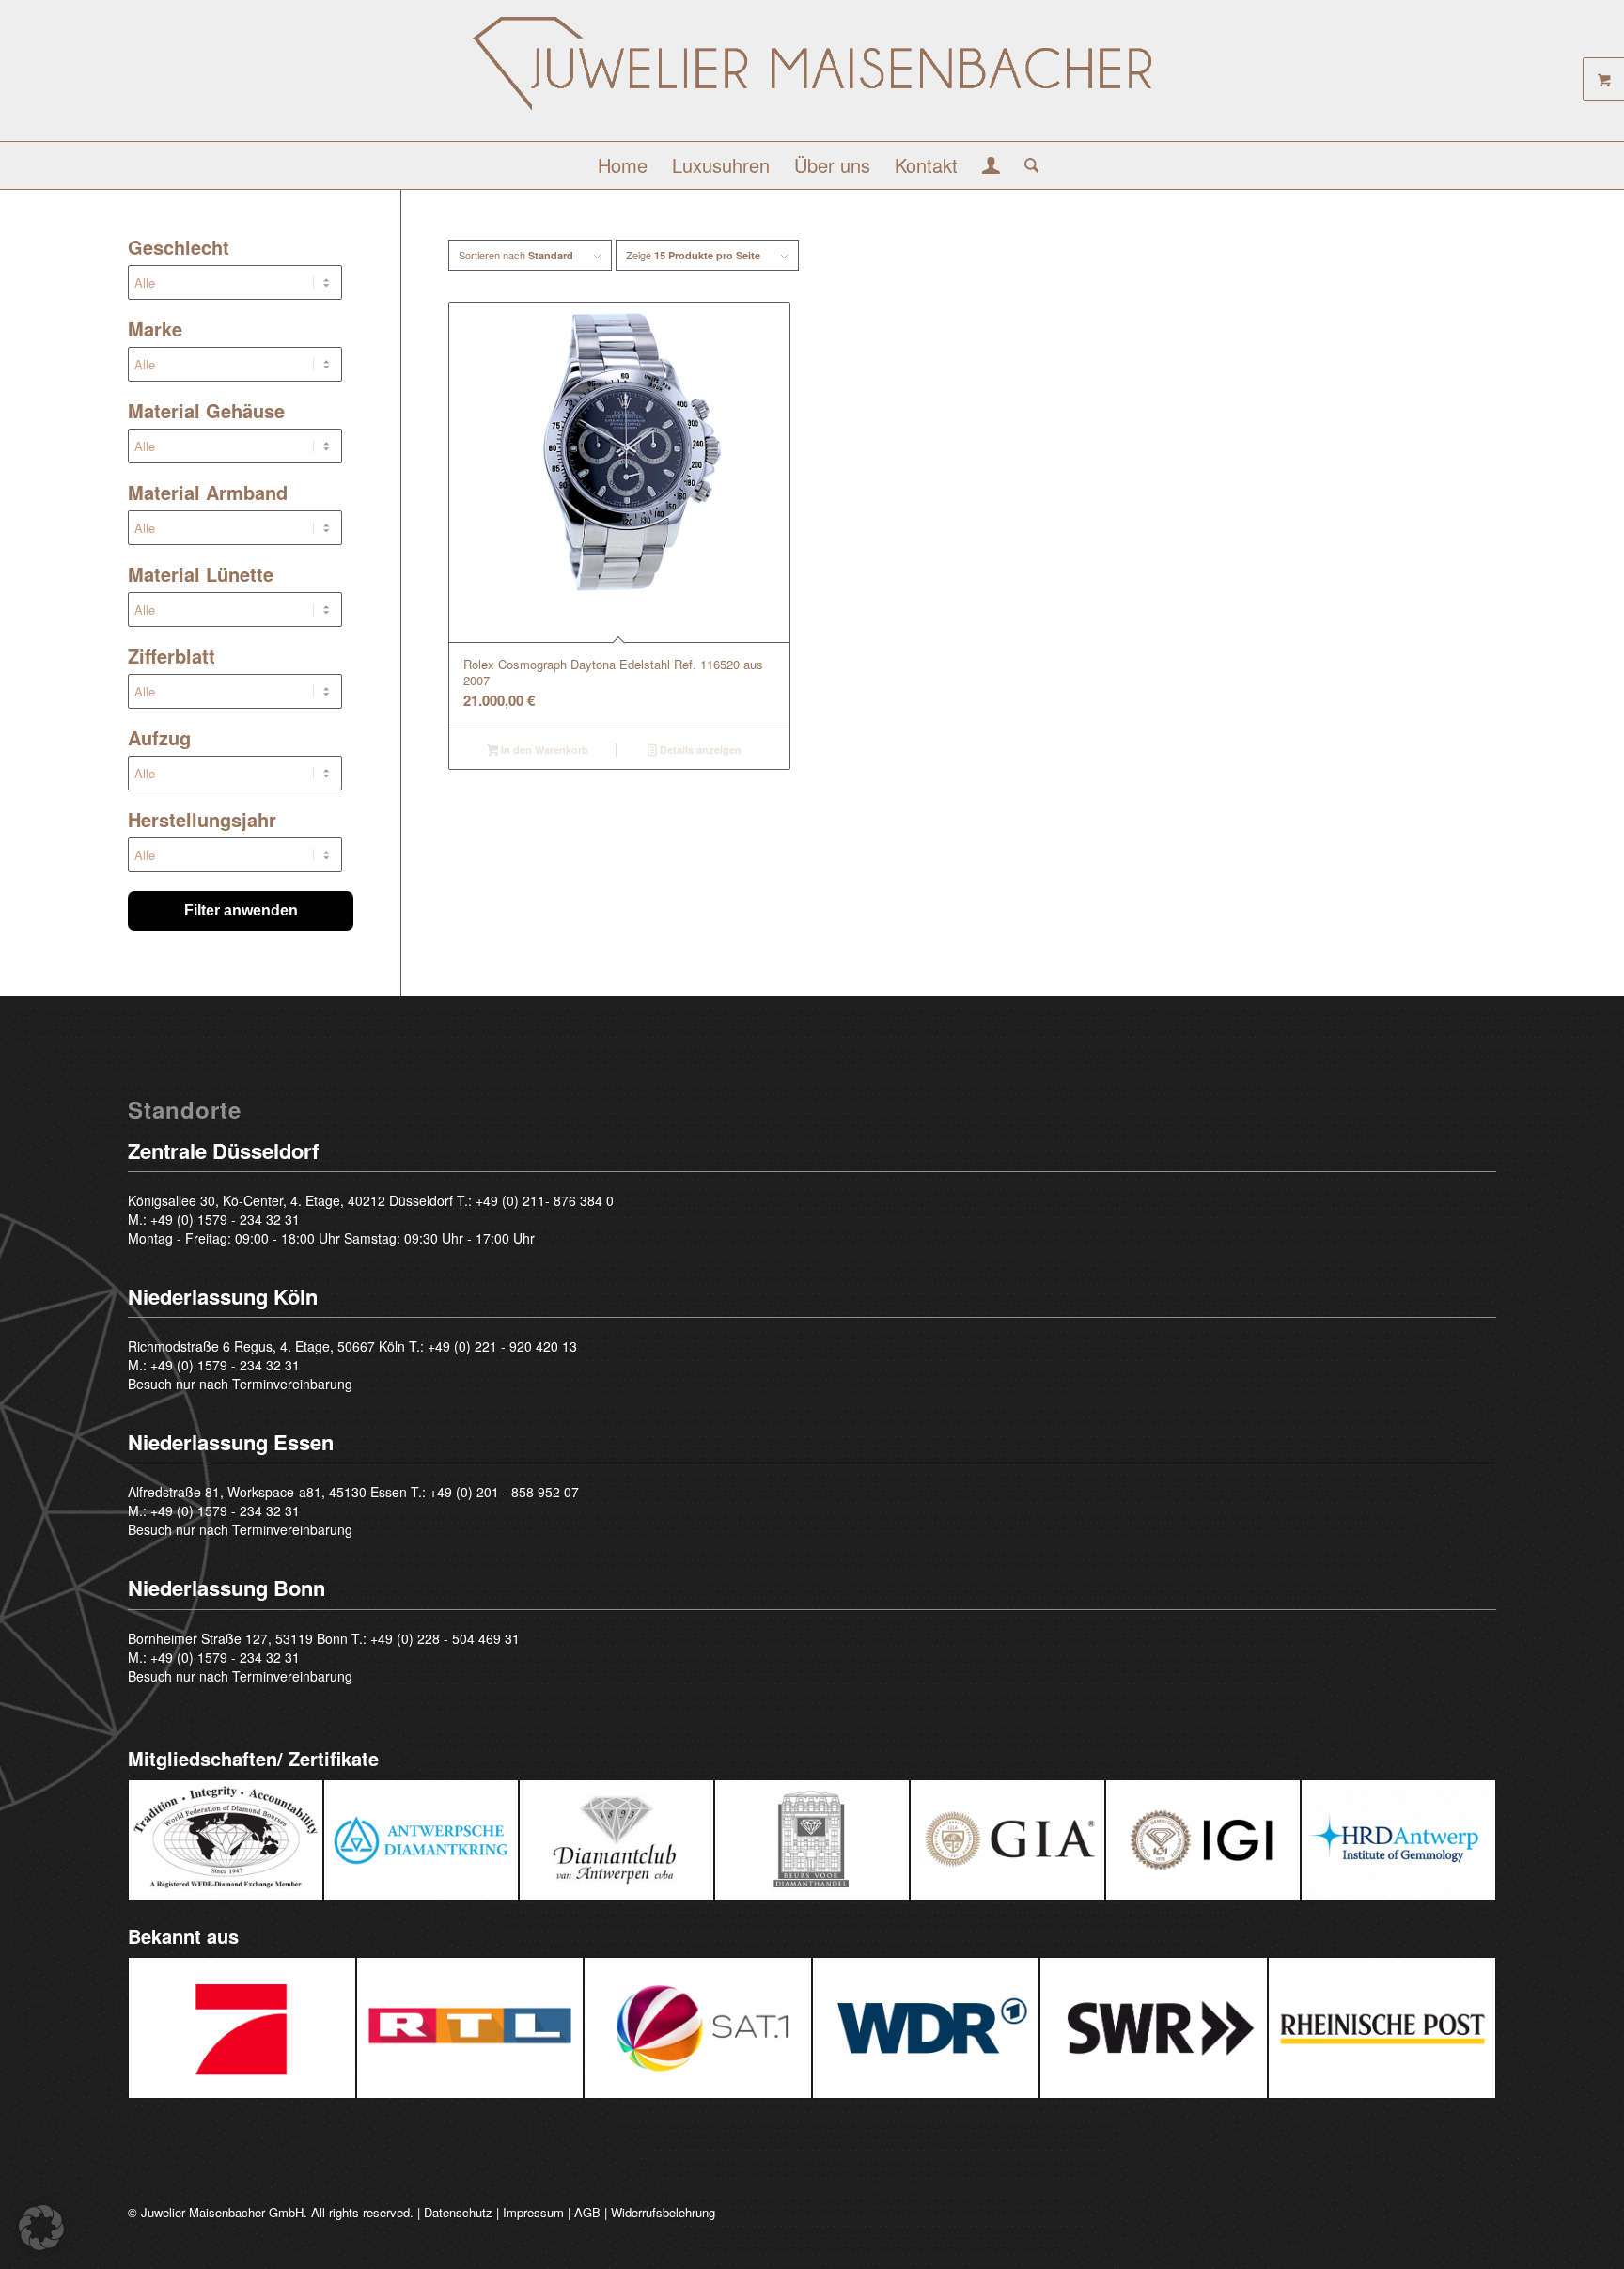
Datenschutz (458, 2212)
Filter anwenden (241, 910)
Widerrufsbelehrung (663, 2212)
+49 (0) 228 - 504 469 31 (445, 1638)
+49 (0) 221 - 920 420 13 (502, 1346)
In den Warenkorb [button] (543, 750)
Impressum (533, 2212)
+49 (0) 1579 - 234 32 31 (225, 1219)
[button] (41, 2228)
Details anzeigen (699, 750)
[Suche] (1026, 165)
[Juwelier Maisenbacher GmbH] (812, 78)
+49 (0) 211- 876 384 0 (545, 1200)
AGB (587, 2212)
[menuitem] (623, 165)
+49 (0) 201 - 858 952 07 (504, 1492)
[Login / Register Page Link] (991, 167)
